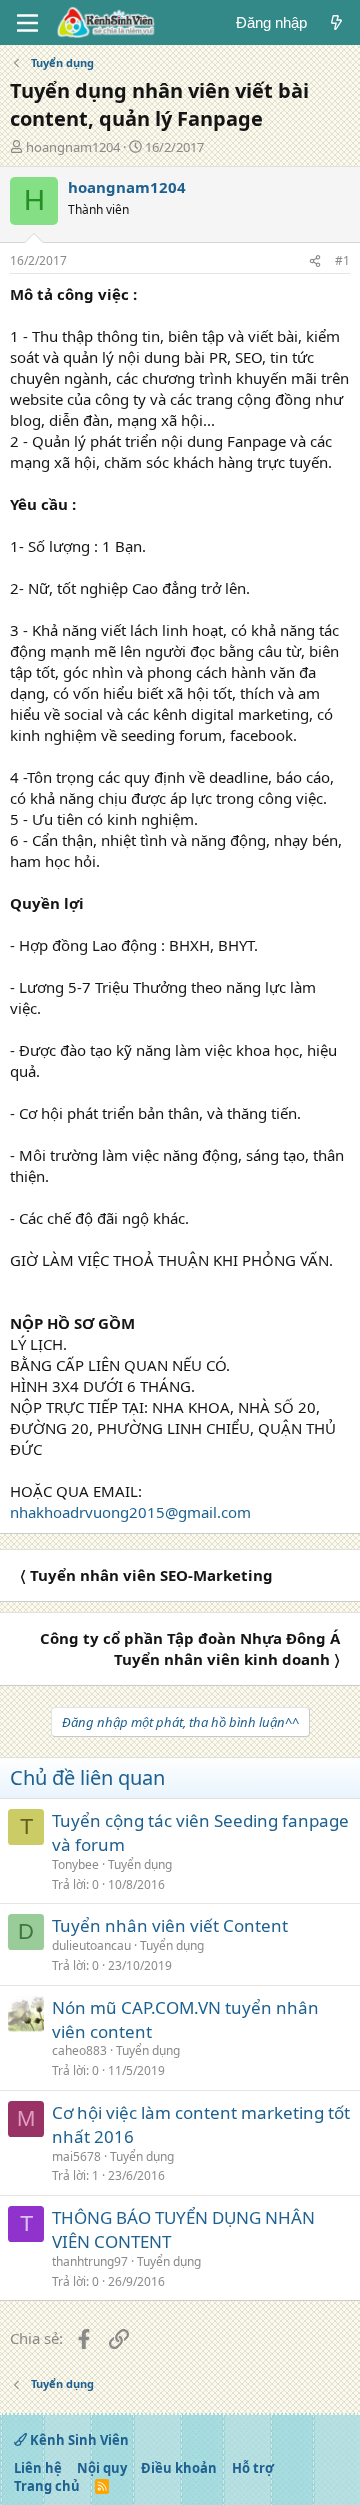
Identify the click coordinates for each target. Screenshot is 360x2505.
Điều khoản (179, 2468)
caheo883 (79, 2050)
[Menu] (27, 23)
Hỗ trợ (253, 2468)
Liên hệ (38, 2468)
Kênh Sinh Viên (78, 2440)
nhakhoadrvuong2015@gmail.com (130, 1512)
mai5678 (76, 2156)
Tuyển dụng (140, 1864)
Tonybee (75, 1864)
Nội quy (102, 2468)
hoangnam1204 (73, 147)
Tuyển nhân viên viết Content (170, 1925)
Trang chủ (47, 2486)
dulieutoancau (91, 1945)
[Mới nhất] (336, 22)
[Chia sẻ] (315, 261)
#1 (342, 260)
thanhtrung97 (90, 2261)
